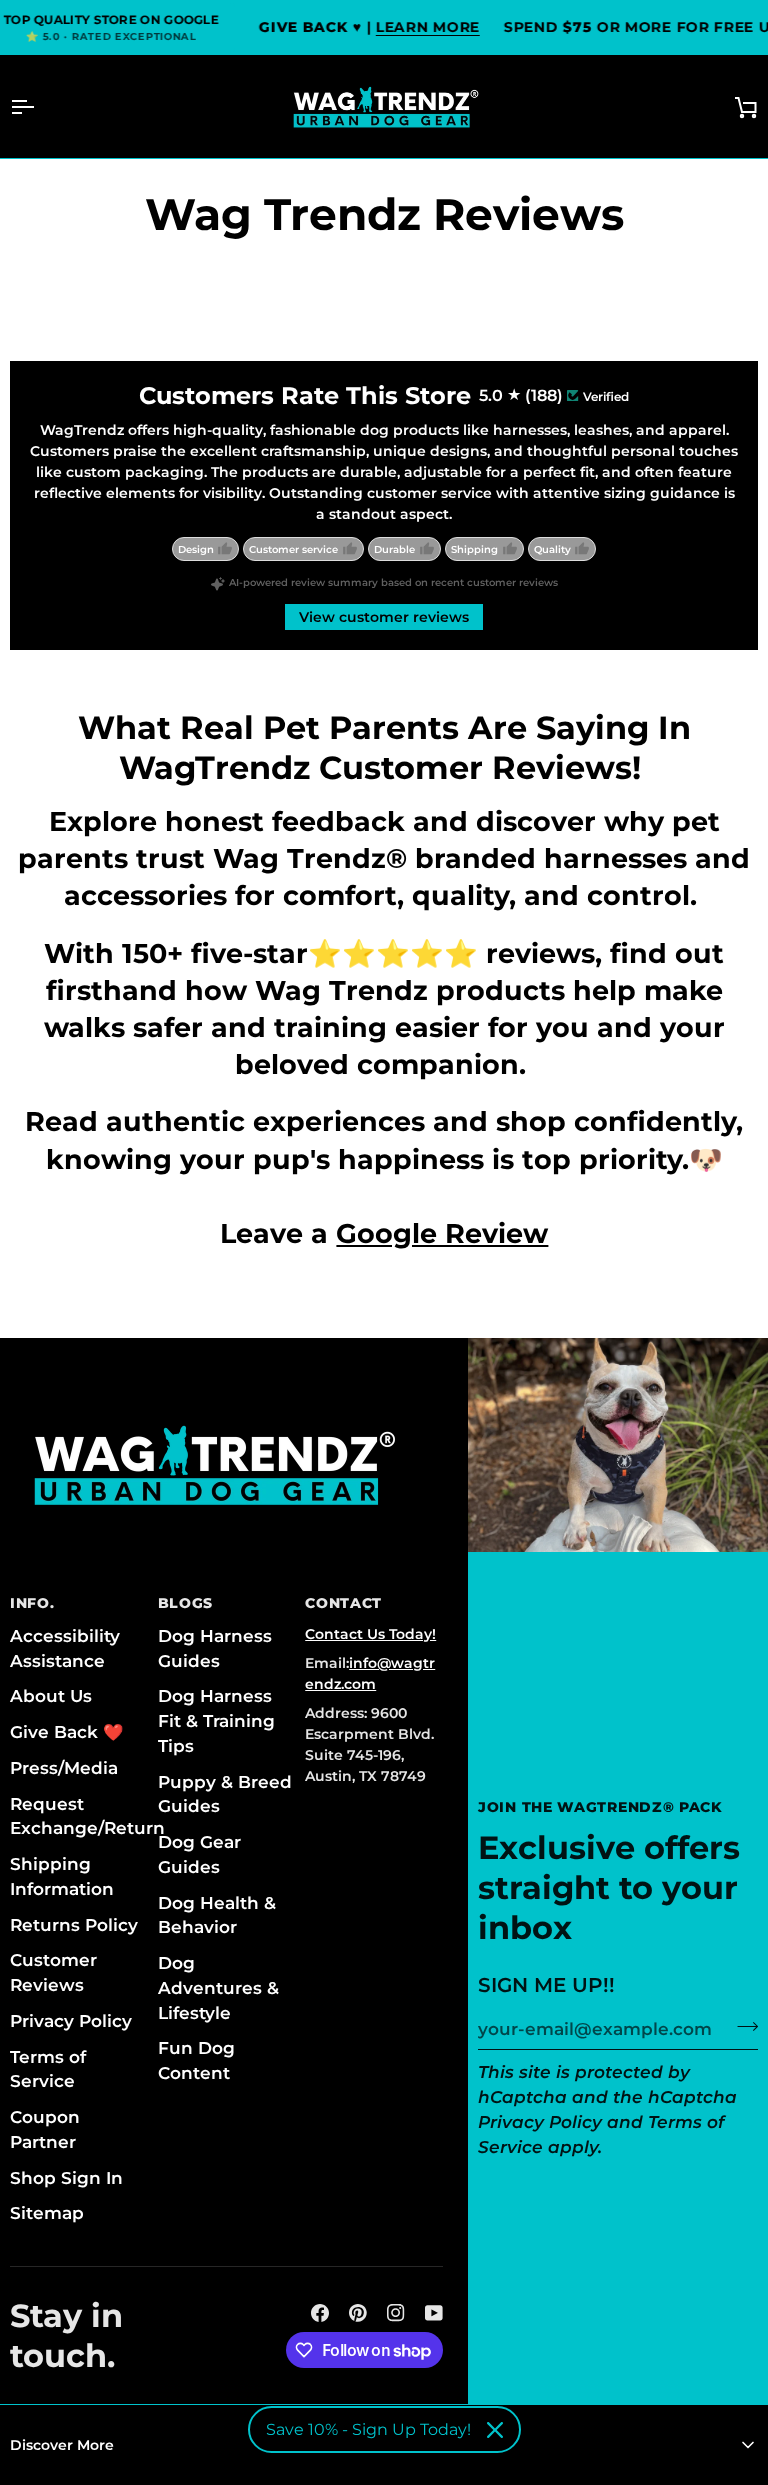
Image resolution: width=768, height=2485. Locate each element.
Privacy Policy (540, 2122)
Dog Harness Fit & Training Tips (216, 1721)
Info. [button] (32, 1603)
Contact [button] (343, 1603)
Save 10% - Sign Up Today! (368, 2429)
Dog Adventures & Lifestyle (218, 1988)
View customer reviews (384, 617)
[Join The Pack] (741, 2027)
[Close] (495, 2430)
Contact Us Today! (370, 1634)
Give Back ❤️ (67, 1732)
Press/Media (64, 1768)
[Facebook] (320, 2313)
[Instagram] (396, 2313)
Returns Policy (74, 1925)
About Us (51, 1696)
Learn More (427, 27)
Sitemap (47, 2213)
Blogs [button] (186, 1603)
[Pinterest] (358, 2313)
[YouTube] (434, 2313)
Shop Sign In (66, 2178)
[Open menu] (40, 106)
